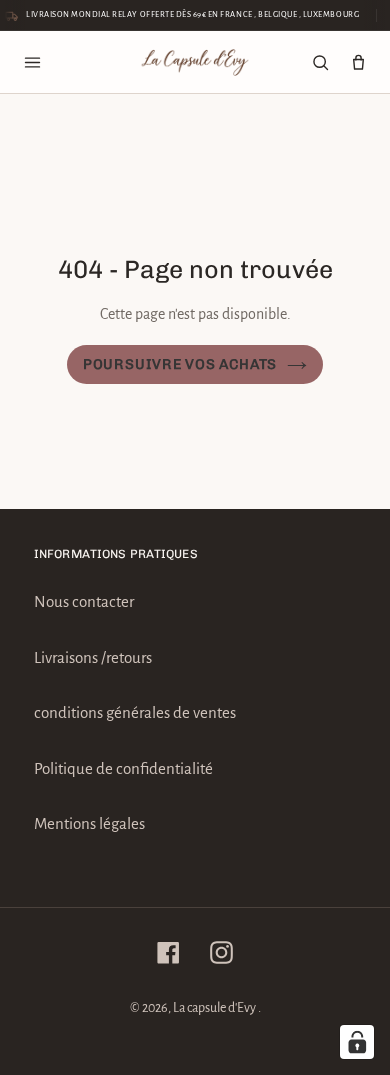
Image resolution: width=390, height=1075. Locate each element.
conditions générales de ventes (135, 712)
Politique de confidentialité (123, 768)
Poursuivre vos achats (180, 364)
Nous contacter (84, 601)
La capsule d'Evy (215, 1008)
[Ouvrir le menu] (32, 62)
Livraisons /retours (93, 657)
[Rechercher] (320, 62)
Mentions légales (89, 823)
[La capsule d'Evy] (195, 62)
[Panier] (358, 62)
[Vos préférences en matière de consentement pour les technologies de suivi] (357, 1042)
